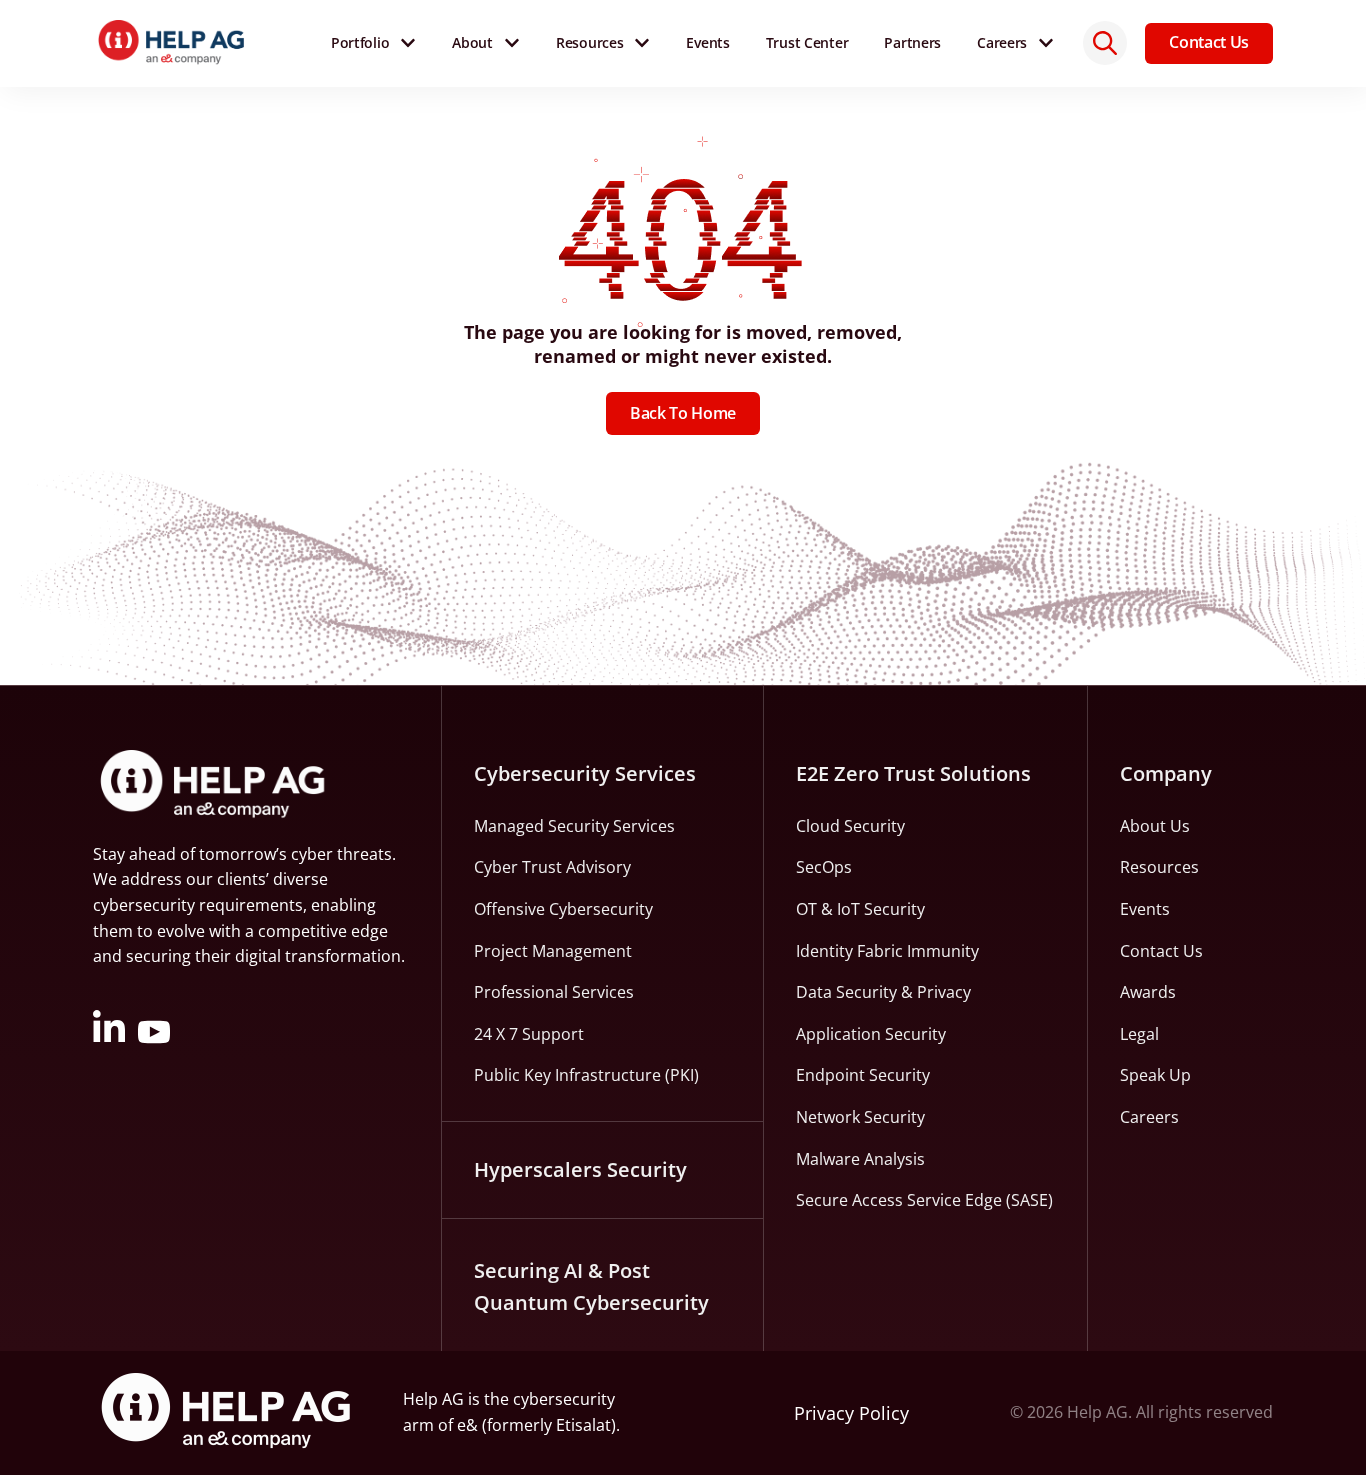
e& (467, 1425)
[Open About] (512, 43)
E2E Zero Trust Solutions (913, 773)
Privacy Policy (851, 1413)
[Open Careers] (1046, 43)
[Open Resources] (642, 43)
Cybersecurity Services (585, 773)
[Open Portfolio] (408, 43)
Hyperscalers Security (580, 1169)
